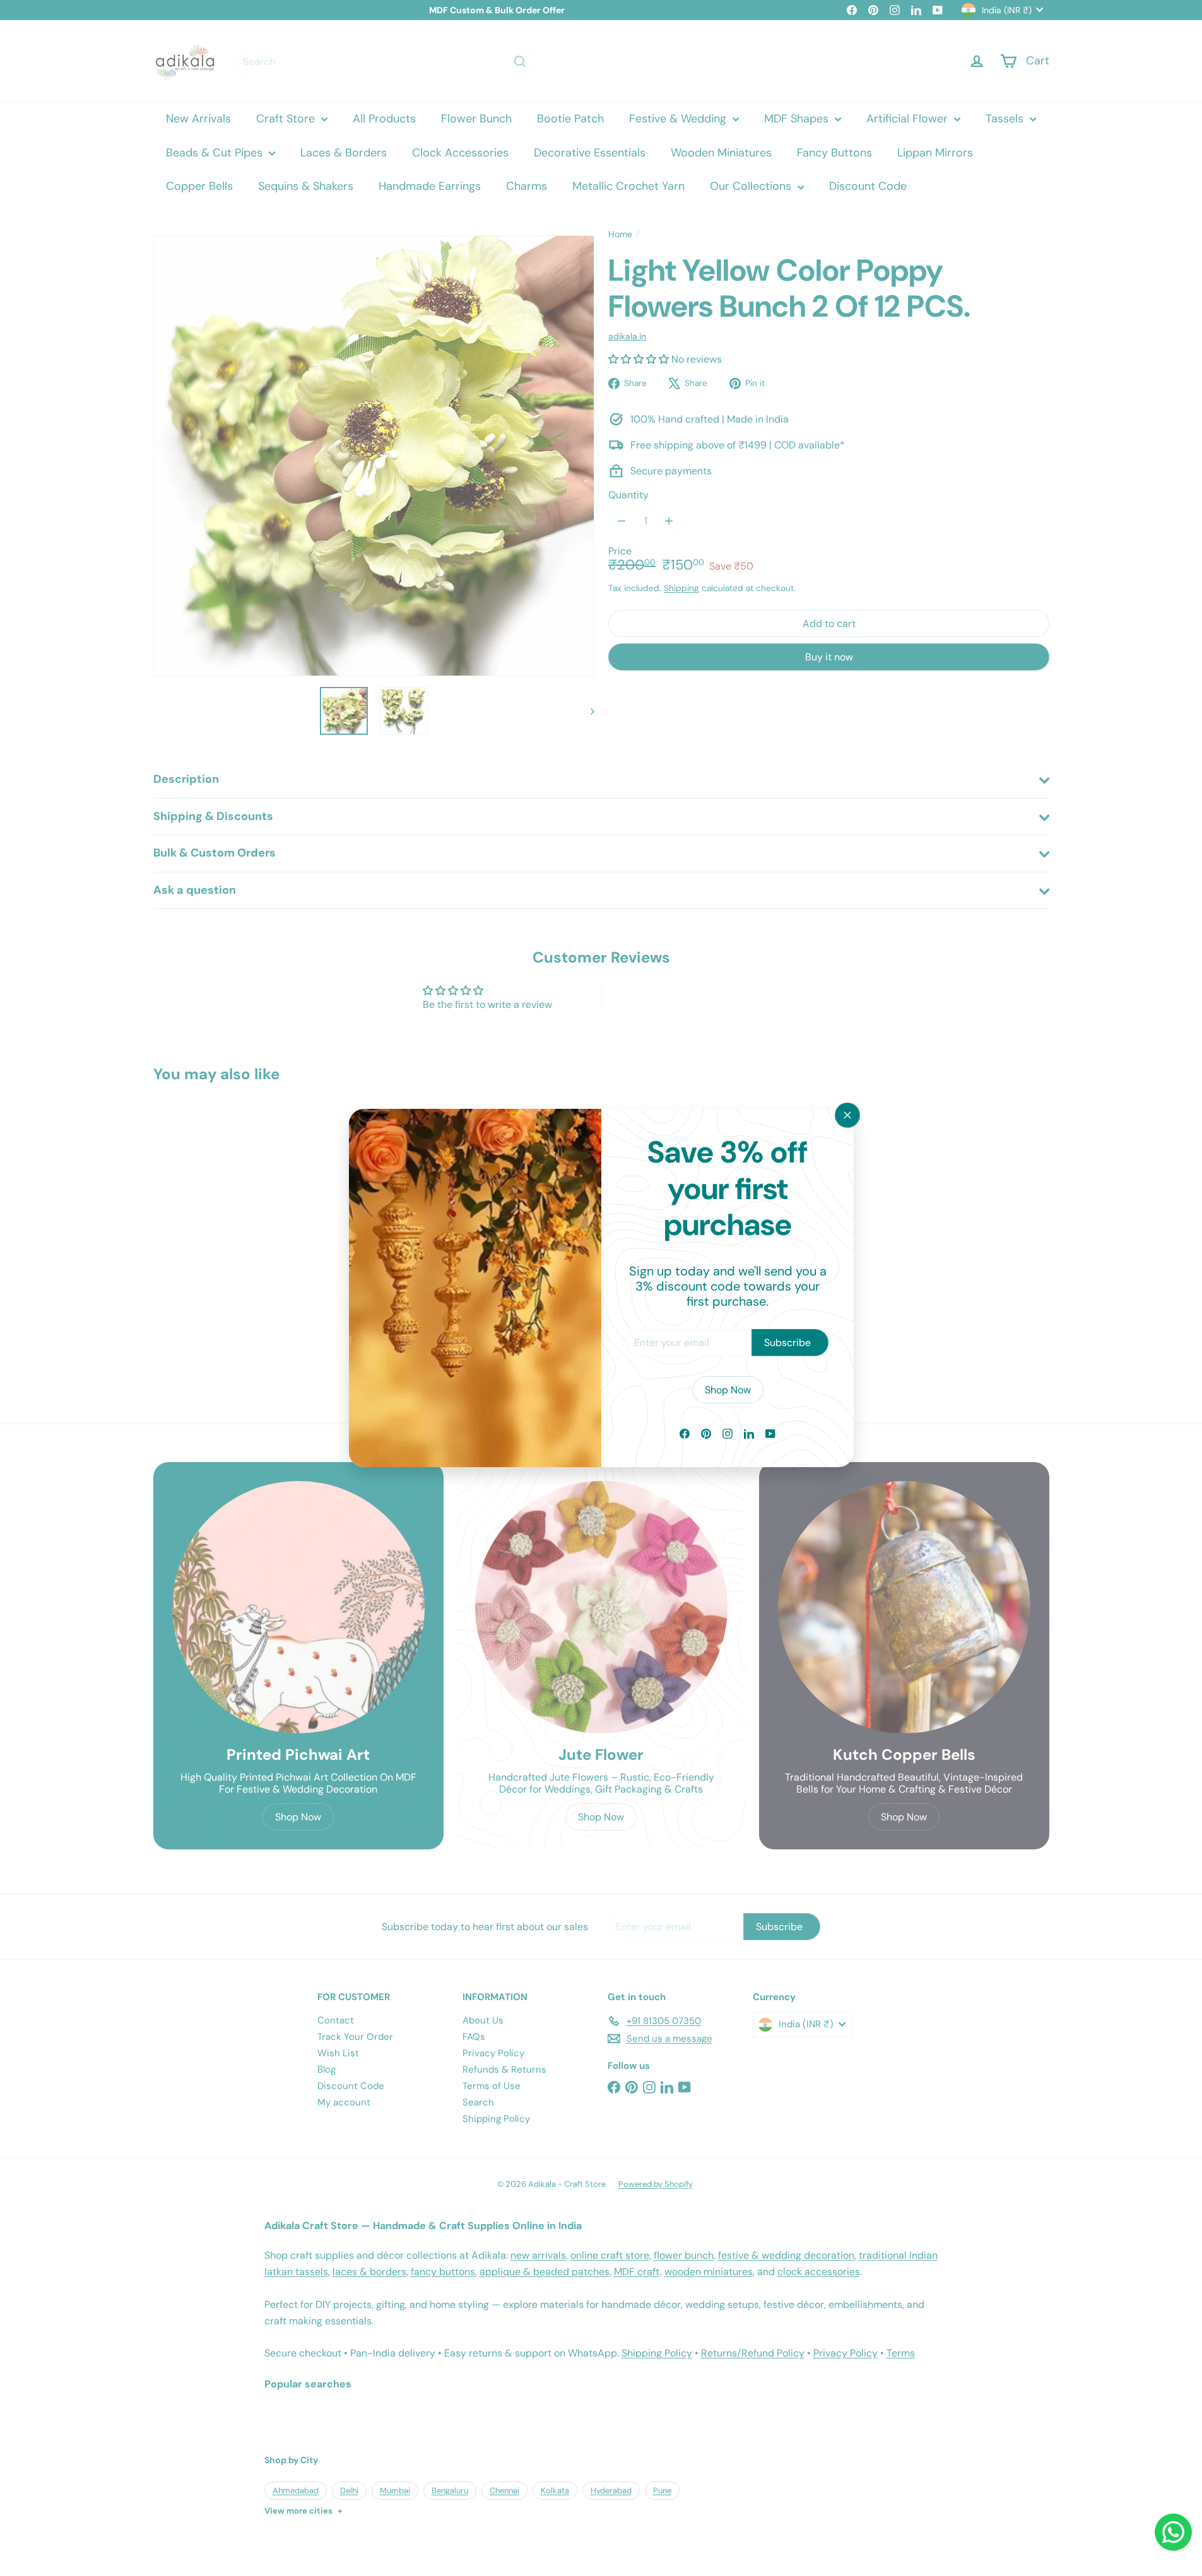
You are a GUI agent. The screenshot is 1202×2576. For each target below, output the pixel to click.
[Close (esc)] (847, 1115)
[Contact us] (1173, 2532)
